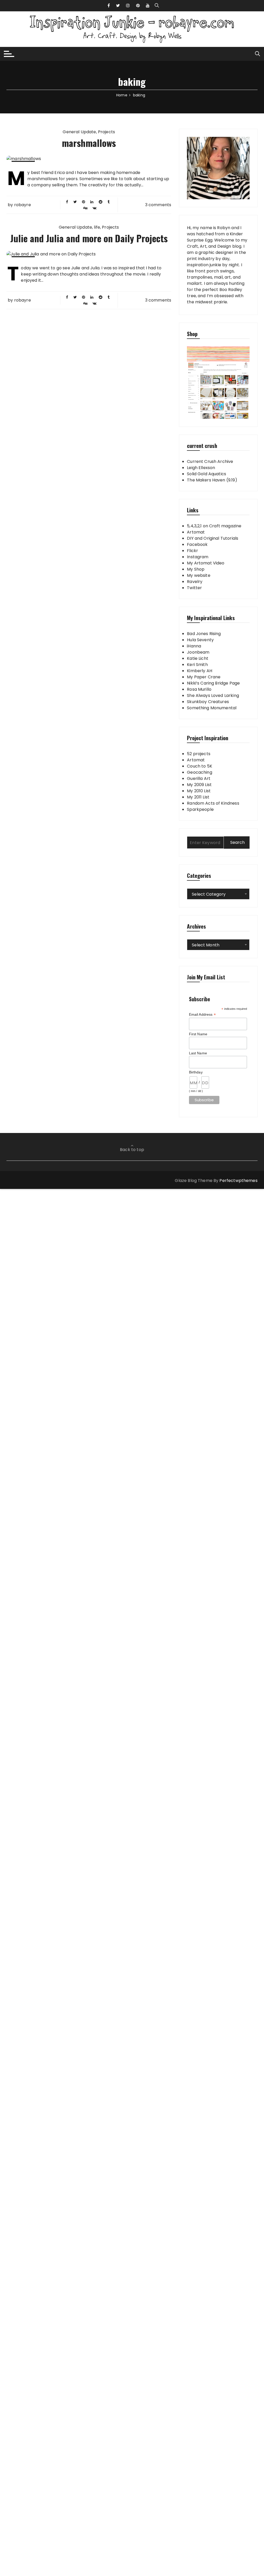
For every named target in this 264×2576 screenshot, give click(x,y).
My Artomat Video (206, 563)
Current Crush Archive (210, 461)
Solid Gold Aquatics (207, 474)
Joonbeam (198, 652)
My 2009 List (199, 785)
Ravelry (195, 582)
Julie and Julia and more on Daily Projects (89, 238)
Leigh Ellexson (201, 468)
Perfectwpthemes (238, 1181)
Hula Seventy (200, 640)
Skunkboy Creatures (208, 702)
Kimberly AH (200, 671)
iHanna (194, 646)
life (97, 227)
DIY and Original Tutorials (213, 538)
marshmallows (89, 143)
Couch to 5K (200, 766)
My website (199, 575)
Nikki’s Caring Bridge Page (213, 683)
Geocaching (200, 772)
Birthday (196, 1072)
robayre (23, 205)
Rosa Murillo (199, 689)
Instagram (198, 557)
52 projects (199, 754)
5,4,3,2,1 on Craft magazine (214, 526)
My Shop (196, 569)
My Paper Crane (204, 677)
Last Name (198, 1053)
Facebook (197, 544)
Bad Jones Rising (204, 634)
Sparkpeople (200, 809)
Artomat (196, 532)
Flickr (192, 551)
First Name (198, 1034)
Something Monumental (212, 708)
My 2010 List (199, 791)
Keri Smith (197, 665)
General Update (79, 132)
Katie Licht (198, 658)
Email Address (202, 1015)
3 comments (158, 205)
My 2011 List (198, 797)
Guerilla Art (199, 778)
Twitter (194, 588)
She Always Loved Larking (213, 695)
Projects (106, 132)
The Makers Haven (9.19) (212, 480)
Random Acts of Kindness (213, 803)
